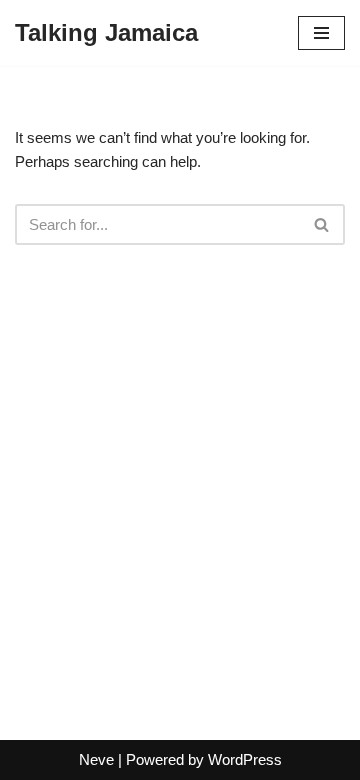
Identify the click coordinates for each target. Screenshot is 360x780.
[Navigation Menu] (321, 33)
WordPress (245, 759)
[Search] (322, 224)
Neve (96, 759)
